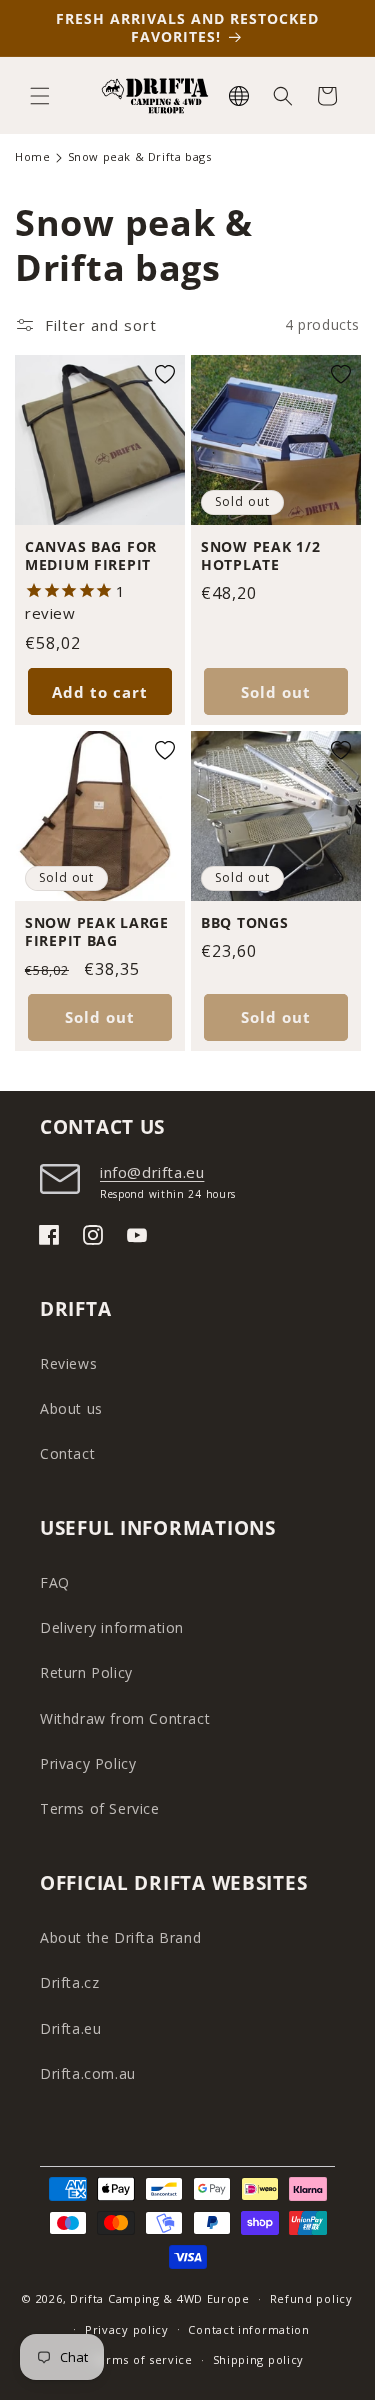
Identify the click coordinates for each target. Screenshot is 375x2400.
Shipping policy (259, 2359)
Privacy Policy (88, 1763)
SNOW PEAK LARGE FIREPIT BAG (97, 932)
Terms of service (142, 2359)
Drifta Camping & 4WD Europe (160, 2298)
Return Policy (86, 1672)
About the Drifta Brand (120, 1937)
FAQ (55, 1582)
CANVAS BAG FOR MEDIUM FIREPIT (91, 555)
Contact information (248, 2329)
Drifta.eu (70, 2028)
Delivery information (112, 1627)
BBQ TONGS (244, 923)
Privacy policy (127, 2329)
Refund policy (311, 2298)
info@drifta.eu (152, 1172)
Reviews (68, 1363)
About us (71, 1408)
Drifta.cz (69, 1982)
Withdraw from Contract (125, 1718)
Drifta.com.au (88, 2073)
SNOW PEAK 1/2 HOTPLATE (260, 555)
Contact (67, 1453)
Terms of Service (100, 1808)
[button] (40, 96)
